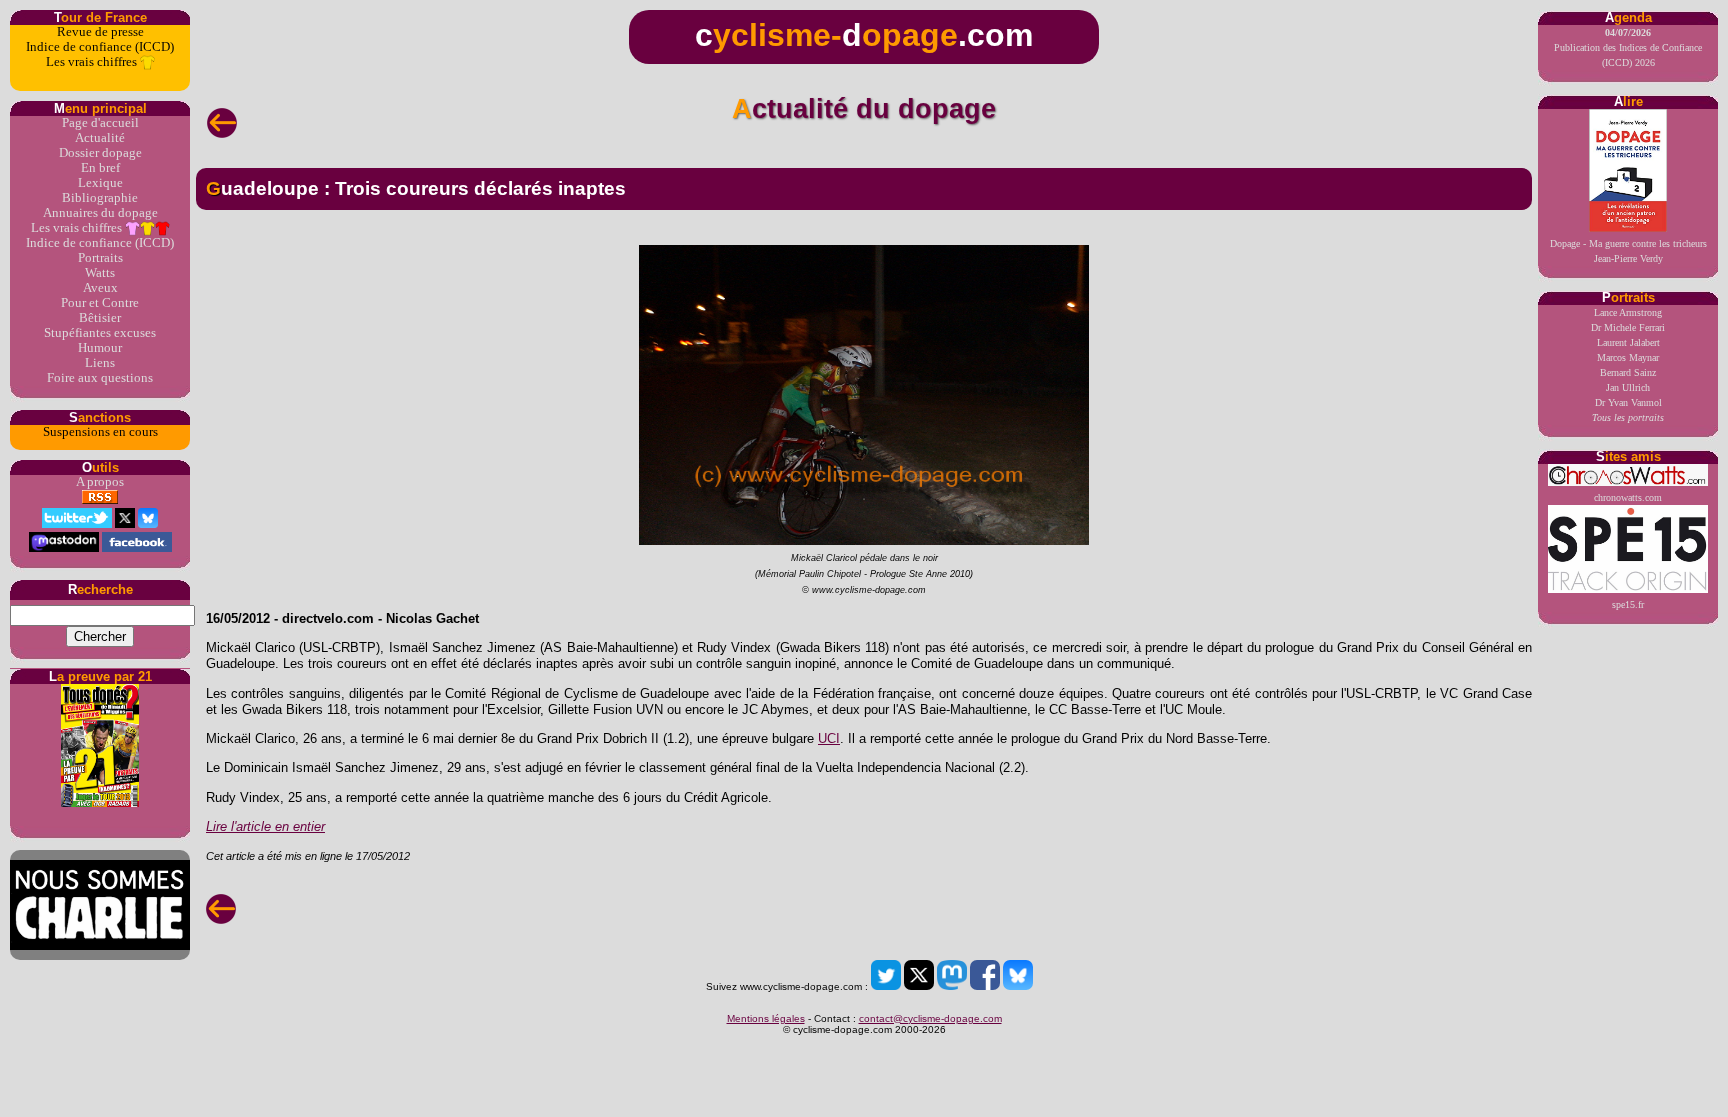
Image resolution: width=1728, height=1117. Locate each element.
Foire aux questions (100, 378)
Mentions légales (766, 1018)
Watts (100, 273)
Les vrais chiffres (93, 62)
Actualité (100, 138)
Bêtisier (100, 318)
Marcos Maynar (1628, 357)
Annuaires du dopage (100, 213)
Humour (100, 348)
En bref (100, 168)
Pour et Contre (100, 303)
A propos (100, 482)
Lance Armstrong (1628, 312)
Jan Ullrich (1628, 387)
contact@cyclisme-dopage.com (930, 1018)
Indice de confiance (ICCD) (100, 47)
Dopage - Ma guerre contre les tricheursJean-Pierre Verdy (1628, 251)
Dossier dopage (100, 153)
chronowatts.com (1628, 497)
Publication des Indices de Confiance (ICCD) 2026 (1628, 47)
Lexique (100, 183)
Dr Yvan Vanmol (1628, 402)
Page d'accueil (100, 123)
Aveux (100, 288)
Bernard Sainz (1628, 372)
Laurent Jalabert (1628, 342)
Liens (100, 363)
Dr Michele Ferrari (1628, 327)
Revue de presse (100, 32)
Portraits (100, 258)
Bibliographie (100, 198)
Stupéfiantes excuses (100, 333)
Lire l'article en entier (265, 826)
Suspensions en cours (100, 432)
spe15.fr (1628, 604)
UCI (829, 738)
